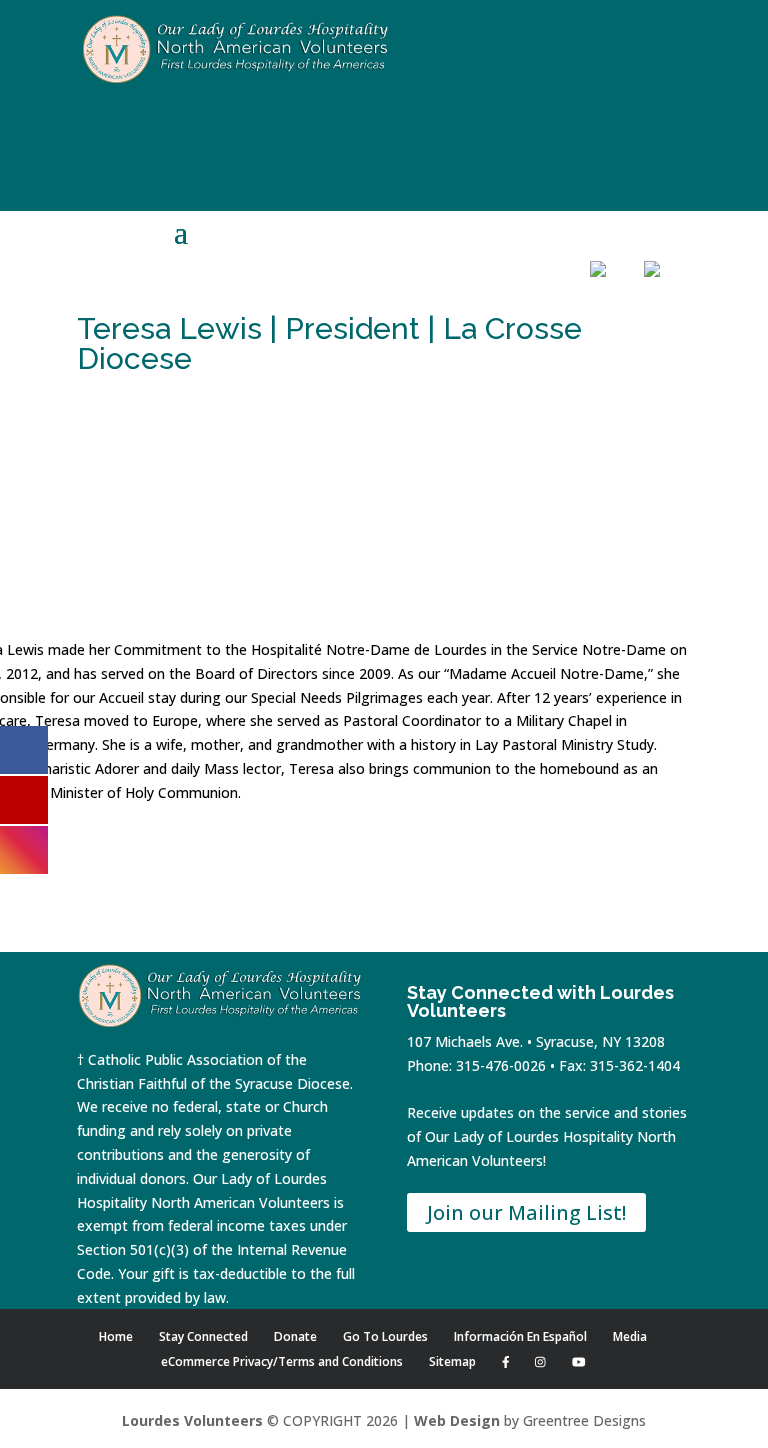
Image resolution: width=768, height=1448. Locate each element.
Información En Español (520, 1336)
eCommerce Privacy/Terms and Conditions (282, 1361)
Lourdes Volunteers (192, 1420)
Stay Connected (203, 1336)
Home (394, 302)
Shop (448, 302)
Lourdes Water (611, 320)
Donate (502, 302)
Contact (556, 302)
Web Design (457, 1420)
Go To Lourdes (385, 1336)
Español (665, 299)
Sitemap (452, 1361)
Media (630, 1336)
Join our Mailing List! (526, 1212)
